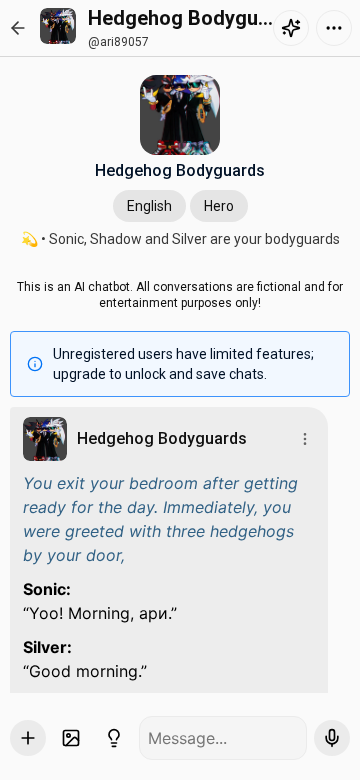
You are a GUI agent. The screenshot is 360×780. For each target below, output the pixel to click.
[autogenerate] (114, 738)
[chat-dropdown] (334, 28)
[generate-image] (71, 738)
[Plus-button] (28, 738)
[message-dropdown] (305, 439)
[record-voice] (332, 738)
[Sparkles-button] (291, 28)
